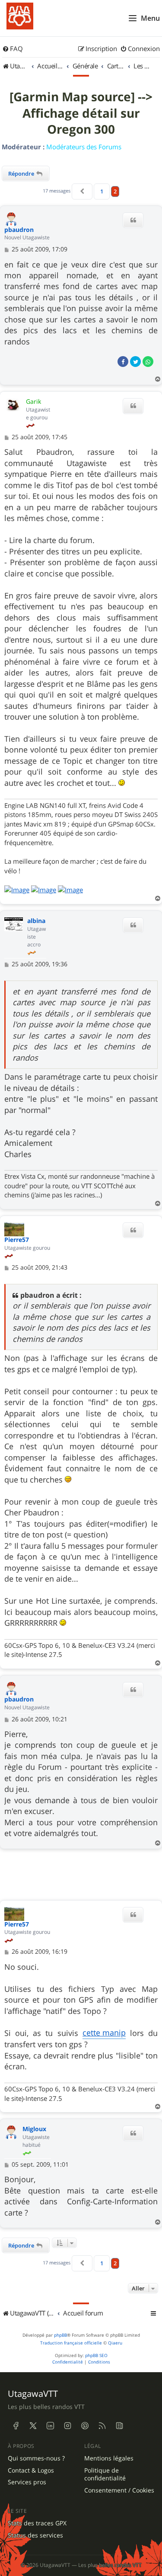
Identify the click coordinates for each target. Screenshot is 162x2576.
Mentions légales (109, 2458)
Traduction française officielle (71, 2343)
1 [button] (102, 191)
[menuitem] (13, 49)
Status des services (35, 2535)
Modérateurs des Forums (84, 147)
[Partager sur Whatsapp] (148, 362)
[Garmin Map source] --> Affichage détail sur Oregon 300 (81, 113)
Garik (33, 401)
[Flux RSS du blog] (119, 2426)
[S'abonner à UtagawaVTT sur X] (33, 2426)
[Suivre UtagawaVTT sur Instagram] (67, 2426)
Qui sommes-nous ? (36, 2458)
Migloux (34, 2129)
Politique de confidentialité (105, 2475)
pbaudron (19, 230)
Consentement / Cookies (119, 2490)
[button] (82, 191)
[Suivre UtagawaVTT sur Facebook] (16, 2426)
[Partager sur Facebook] (123, 362)
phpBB (60, 2335)
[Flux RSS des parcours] (102, 2426)
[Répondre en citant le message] (133, 220)
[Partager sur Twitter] (135, 362)
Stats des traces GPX (37, 2523)
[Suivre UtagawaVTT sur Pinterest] (85, 2426)
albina (36, 921)
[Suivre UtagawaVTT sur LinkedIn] (50, 2426)
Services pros (27, 2482)
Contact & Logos (31, 2470)
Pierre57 (17, 1240)
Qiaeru (115, 2343)
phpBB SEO (96, 2356)
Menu (150, 18)
